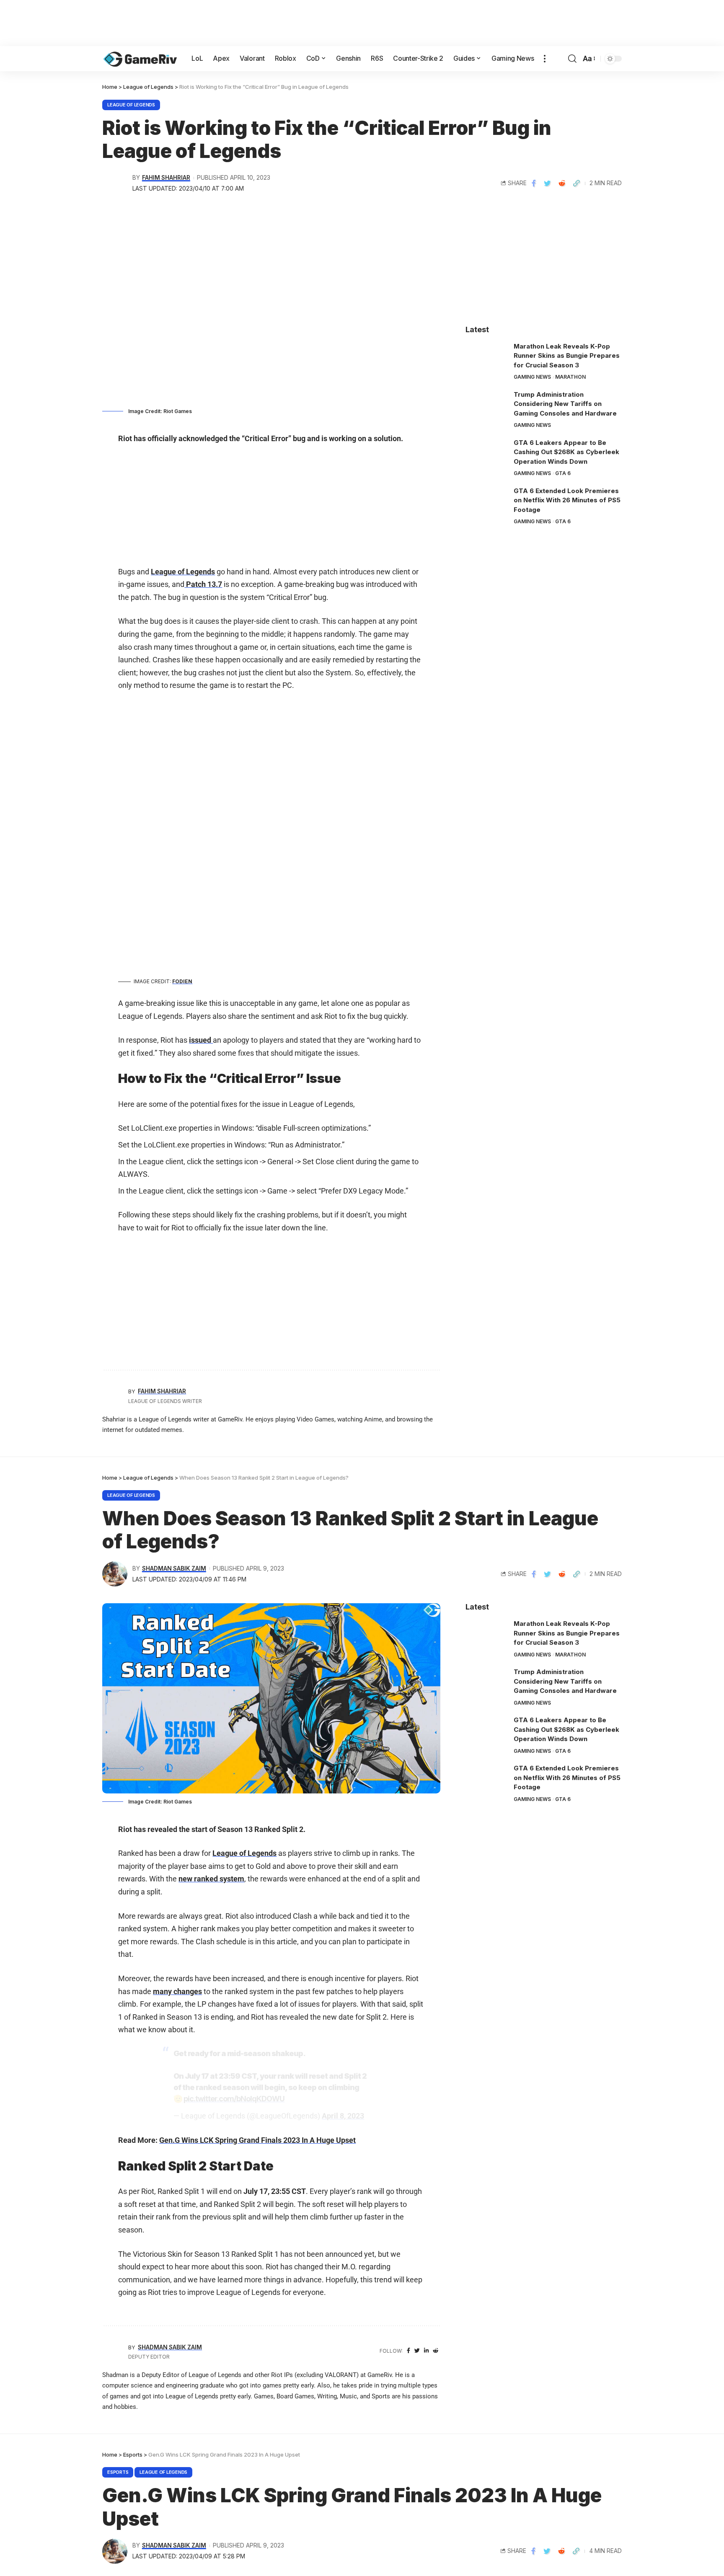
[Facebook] (409, 2351)
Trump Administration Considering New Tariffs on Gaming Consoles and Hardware (565, 404)
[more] (545, 59)
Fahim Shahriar (166, 178)
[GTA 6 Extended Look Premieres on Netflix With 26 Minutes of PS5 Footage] (486, 502)
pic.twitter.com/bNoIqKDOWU (234, 2099)
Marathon (570, 377)
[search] (572, 59)
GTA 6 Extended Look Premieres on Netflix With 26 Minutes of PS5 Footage (567, 500)
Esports (118, 2472)
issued (201, 1040)
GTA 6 (563, 473)
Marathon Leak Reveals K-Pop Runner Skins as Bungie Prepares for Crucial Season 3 (567, 356)
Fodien (182, 981)
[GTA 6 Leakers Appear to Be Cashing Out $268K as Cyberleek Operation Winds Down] (486, 454)
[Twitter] (417, 2351)
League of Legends (131, 105)
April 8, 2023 (343, 2116)
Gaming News (532, 377)
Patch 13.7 (203, 584)
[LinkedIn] (426, 2351)
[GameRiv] (140, 59)
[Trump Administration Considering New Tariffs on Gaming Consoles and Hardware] (486, 406)
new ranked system (211, 1879)
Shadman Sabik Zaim (174, 1568)
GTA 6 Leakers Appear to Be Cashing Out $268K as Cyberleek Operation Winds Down (566, 452)
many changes (177, 1991)
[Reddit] (436, 2351)
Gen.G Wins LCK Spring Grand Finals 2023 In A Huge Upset (257, 2140)
